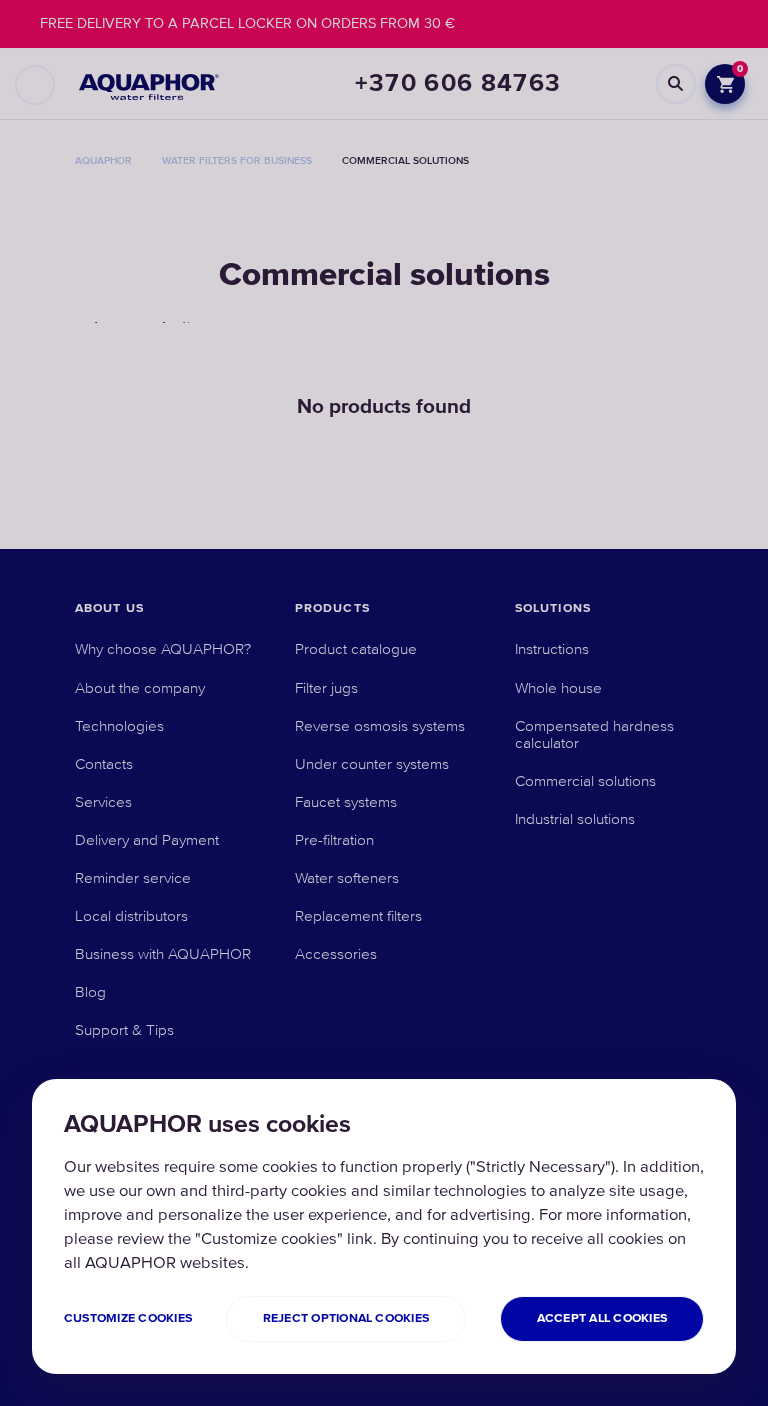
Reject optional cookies (346, 1318)
